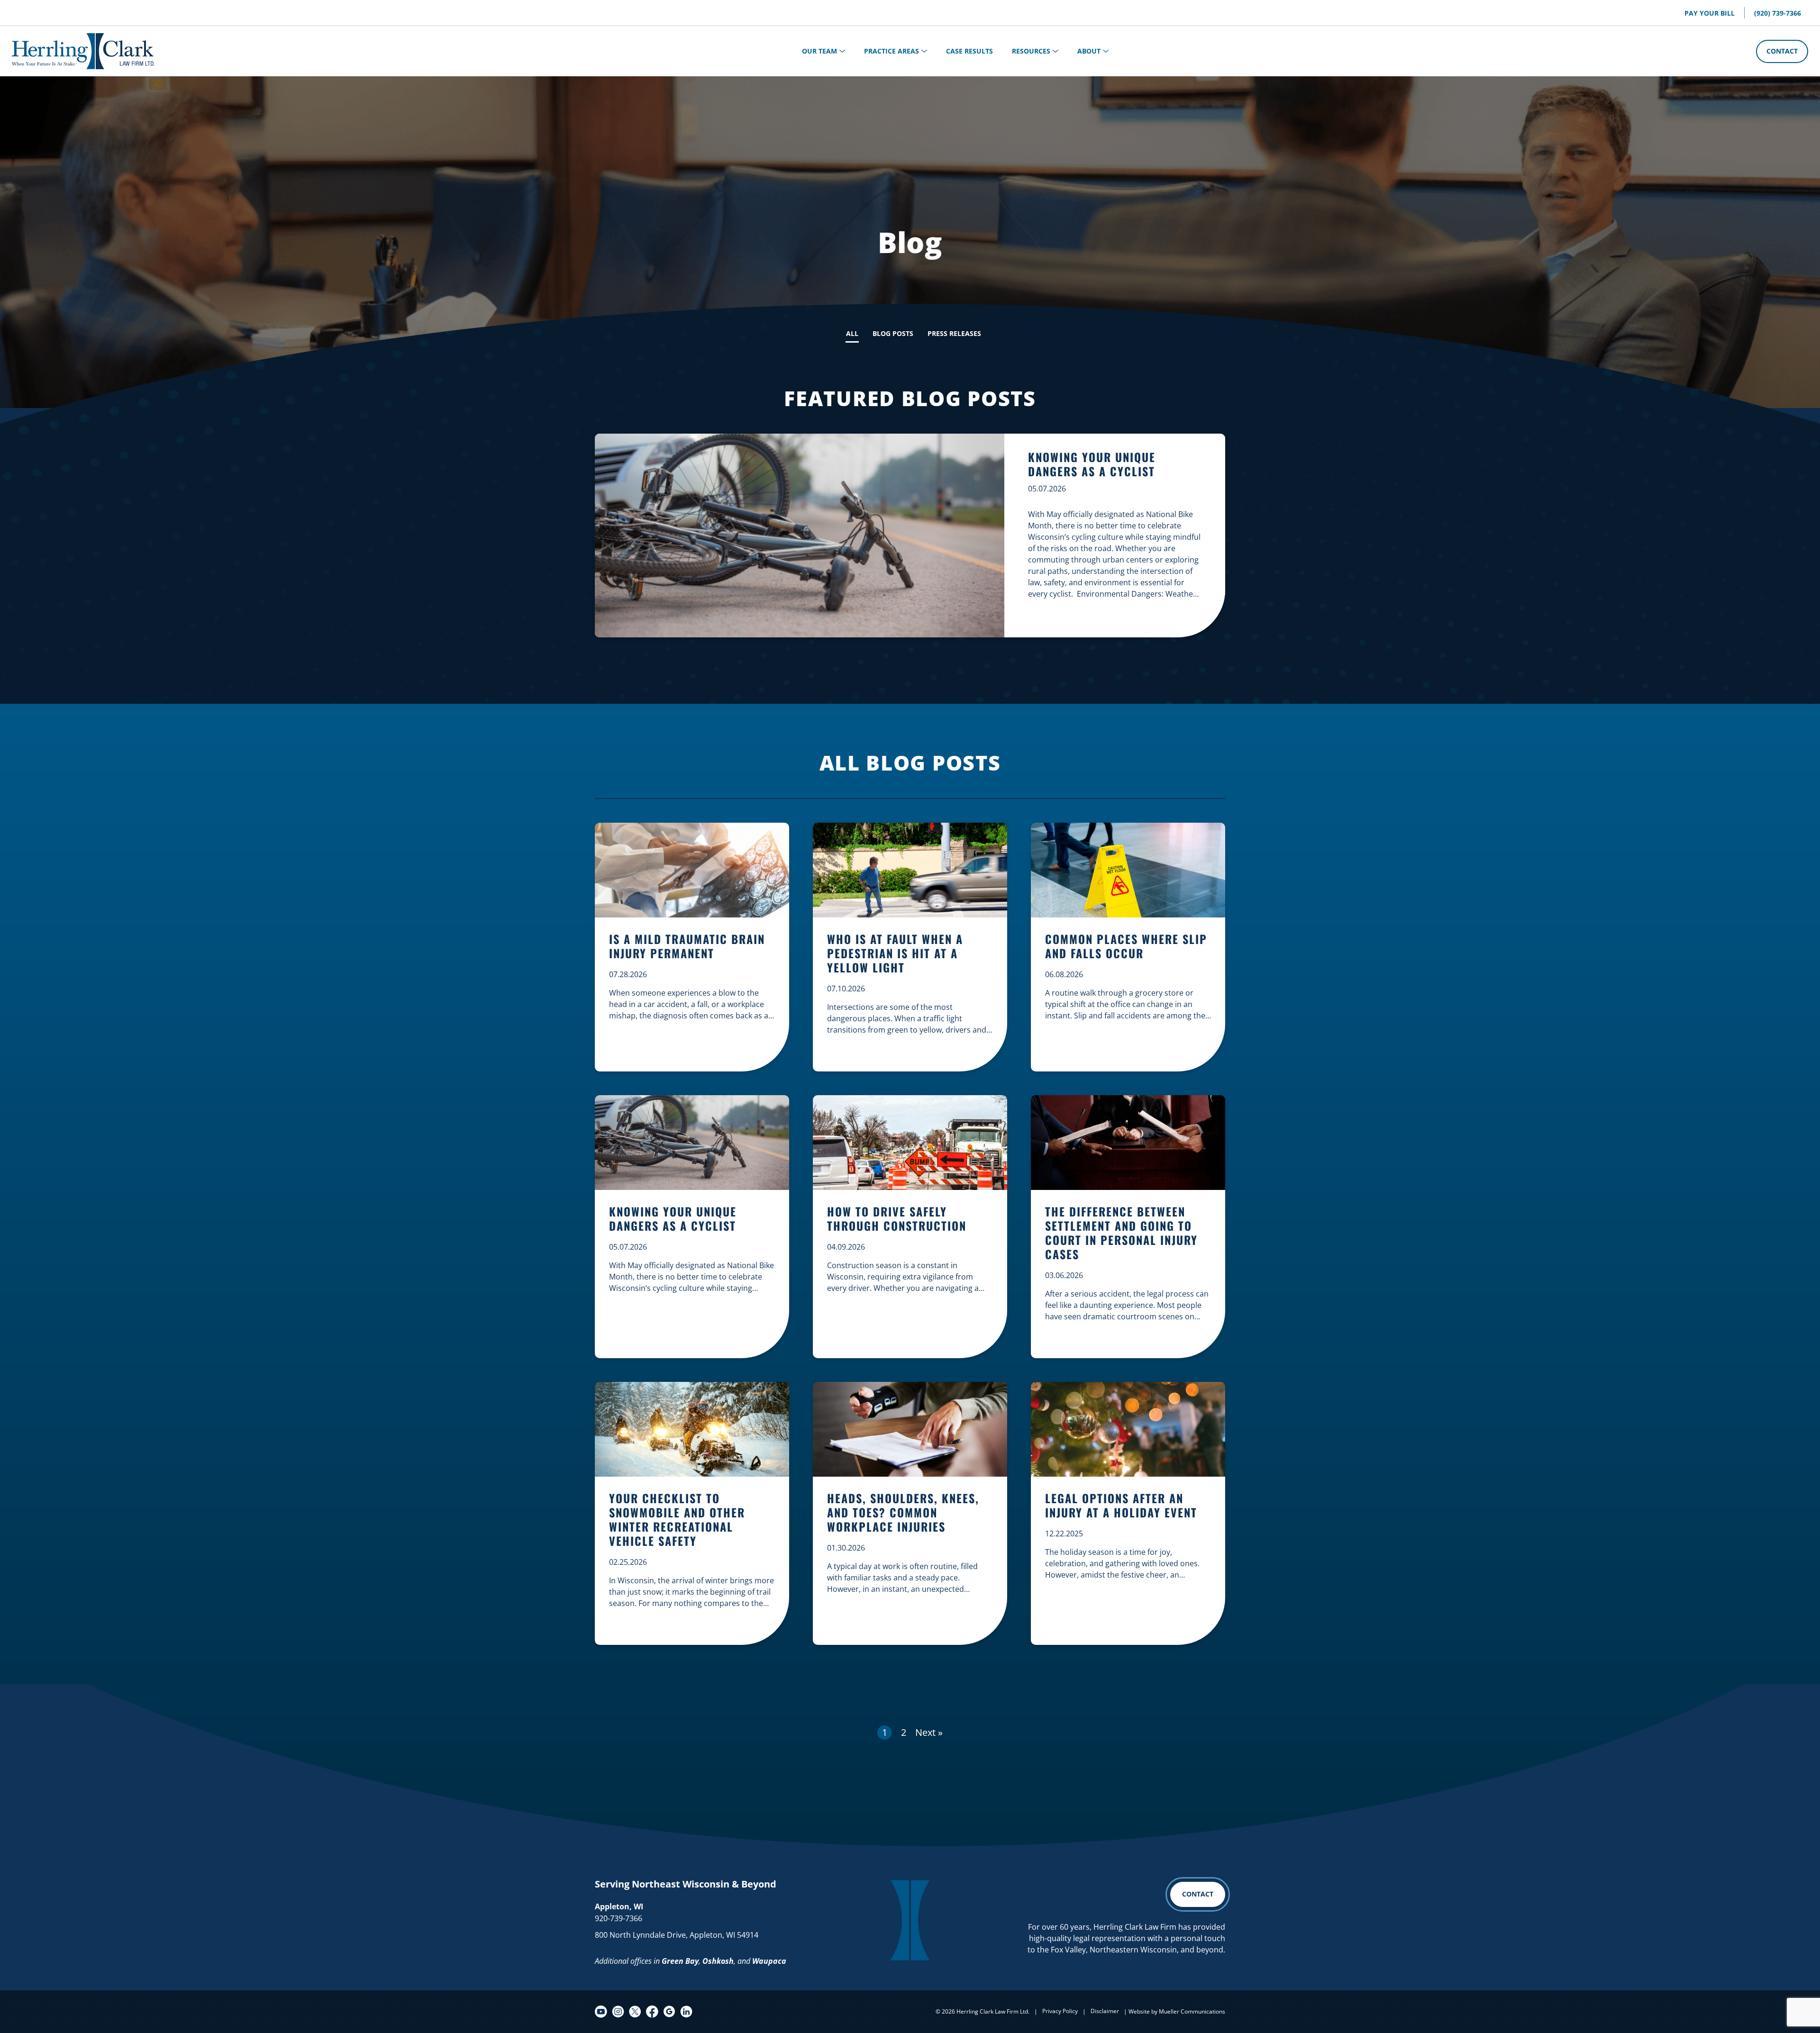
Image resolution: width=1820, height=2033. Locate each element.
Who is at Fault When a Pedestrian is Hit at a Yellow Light (895, 954)
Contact (1782, 51)
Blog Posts (893, 333)
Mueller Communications (1192, 2011)
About (1089, 51)
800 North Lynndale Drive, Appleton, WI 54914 (677, 1935)
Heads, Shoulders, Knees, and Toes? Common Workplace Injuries (903, 1513)
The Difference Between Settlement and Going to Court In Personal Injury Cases (1121, 1233)
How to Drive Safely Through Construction (897, 1219)
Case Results (969, 51)
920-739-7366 (619, 1918)
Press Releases (954, 333)
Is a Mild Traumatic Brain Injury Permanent (687, 947)
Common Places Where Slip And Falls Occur (1126, 947)
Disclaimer (1105, 2011)
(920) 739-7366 (1778, 13)
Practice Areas (892, 51)
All (852, 333)
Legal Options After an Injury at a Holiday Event (1121, 1506)
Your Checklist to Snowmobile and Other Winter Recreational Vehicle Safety (677, 1520)
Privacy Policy (1060, 2011)
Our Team (819, 51)
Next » (929, 1732)
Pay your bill (1710, 13)
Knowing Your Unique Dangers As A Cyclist (1092, 464)
